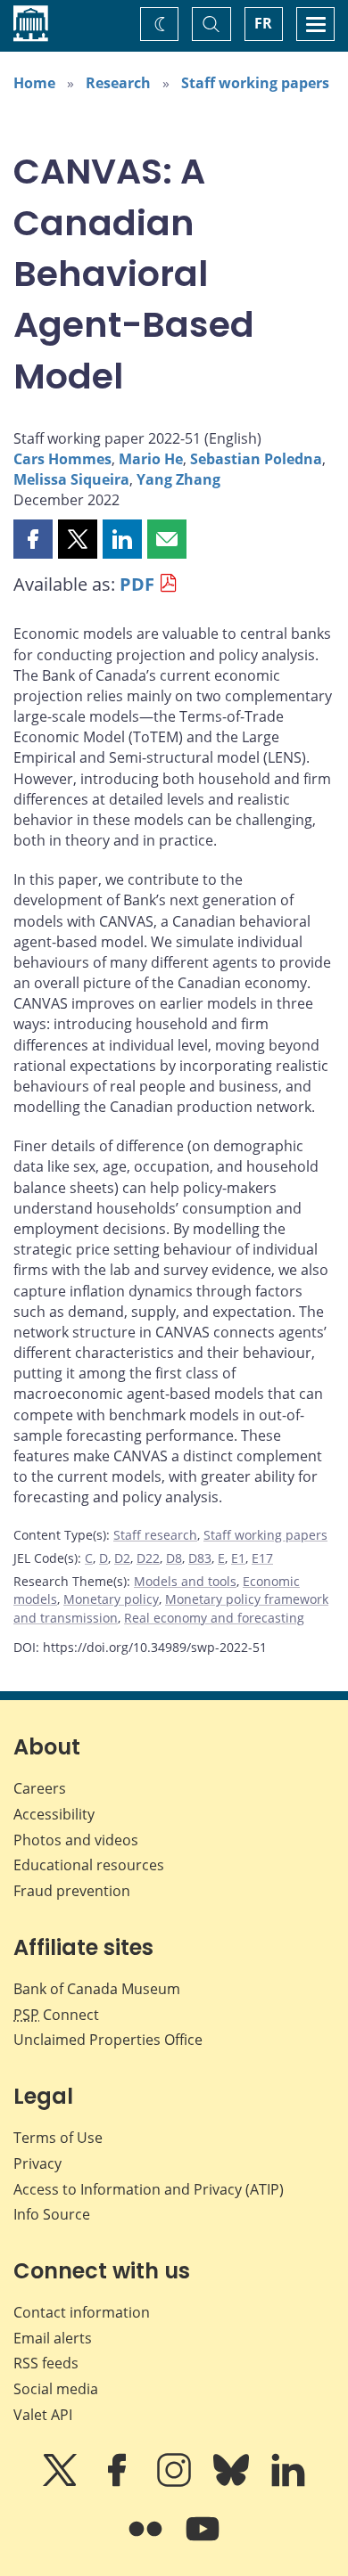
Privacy (37, 2163)
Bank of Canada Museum (97, 1989)
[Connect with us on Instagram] (176, 2482)
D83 (200, 1558)
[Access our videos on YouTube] (203, 2541)
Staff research (155, 1535)
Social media (56, 2389)
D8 (174, 1558)
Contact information (82, 2312)
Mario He (151, 459)
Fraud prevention (72, 1891)
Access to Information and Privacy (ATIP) (149, 2189)
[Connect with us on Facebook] (119, 2482)
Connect (56, 2015)
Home (34, 83)
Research (118, 83)
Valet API (43, 2415)
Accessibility (54, 1814)
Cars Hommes (62, 459)
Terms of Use (58, 2138)
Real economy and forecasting (214, 1618)
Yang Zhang (178, 479)
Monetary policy (111, 1599)
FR (263, 23)
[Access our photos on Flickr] (147, 2541)
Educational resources (89, 1865)
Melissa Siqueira (71, 479)
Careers (40, 1788)
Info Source (52, 2214)
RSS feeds (46, 2363)
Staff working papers (255, 83)
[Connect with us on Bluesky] (233, 2482)
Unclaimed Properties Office (108, 2040)
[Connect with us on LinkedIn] (288, 2482)
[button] (33, 539)
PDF (137, 584)
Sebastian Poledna (256, 459)
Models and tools (185, 1581)
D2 (122, 1558)
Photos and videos (76, 1840)
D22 (148, 1558)
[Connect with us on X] (62, 2482)
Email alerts (53, 2338)
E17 (262, 1558)
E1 (238, 1558)
